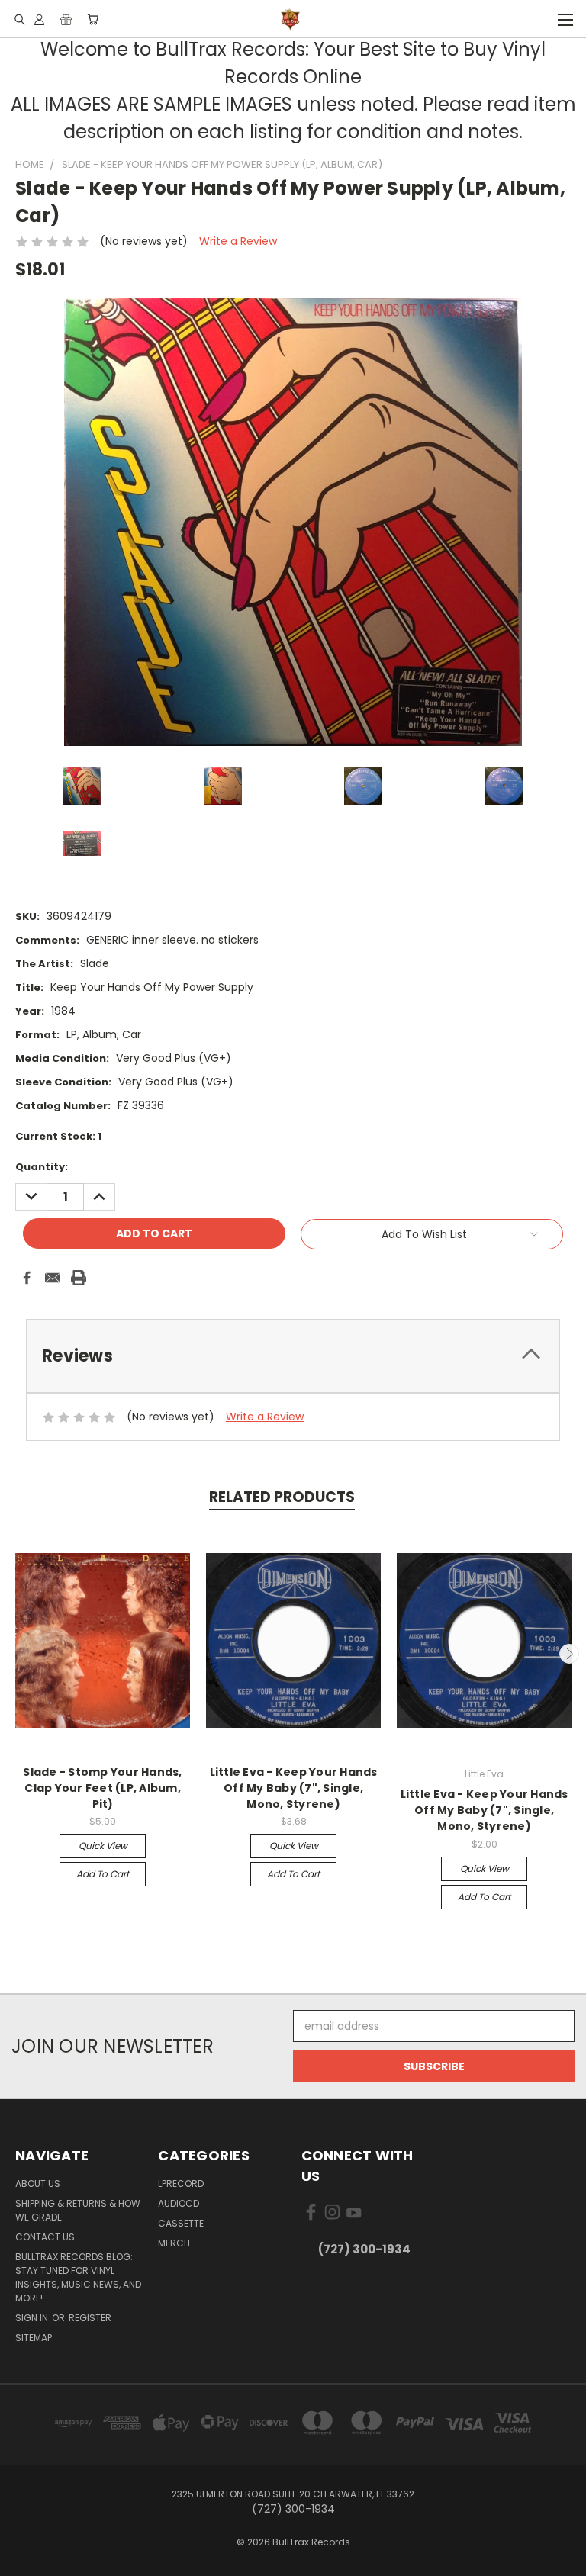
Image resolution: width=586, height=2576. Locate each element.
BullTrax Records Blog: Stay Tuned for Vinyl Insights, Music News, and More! (78, 2277)
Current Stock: (58, 1136)
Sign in (33, 2318)
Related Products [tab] (282, 1497)
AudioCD (179, 2203)
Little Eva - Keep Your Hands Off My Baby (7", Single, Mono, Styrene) (294, 1788)
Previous (18, 1654)
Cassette (181, 2223)
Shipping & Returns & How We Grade (78, 2210)
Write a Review (238, 241)
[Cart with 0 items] (93, 19)
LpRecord (181, 2184)
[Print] (79, 1278)
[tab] (293, 1356)
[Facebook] (27, 1278)
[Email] (53, 1278)
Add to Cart (103, 1874)
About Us (38, 2184)
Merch (174, 2243)
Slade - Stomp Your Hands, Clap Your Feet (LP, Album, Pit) (102, 1788)
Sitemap (34, 2338)
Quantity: (42, 1167)
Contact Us (45, 2237)
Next (569, 1654)
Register (90, 2318)
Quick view (103, 1846)
